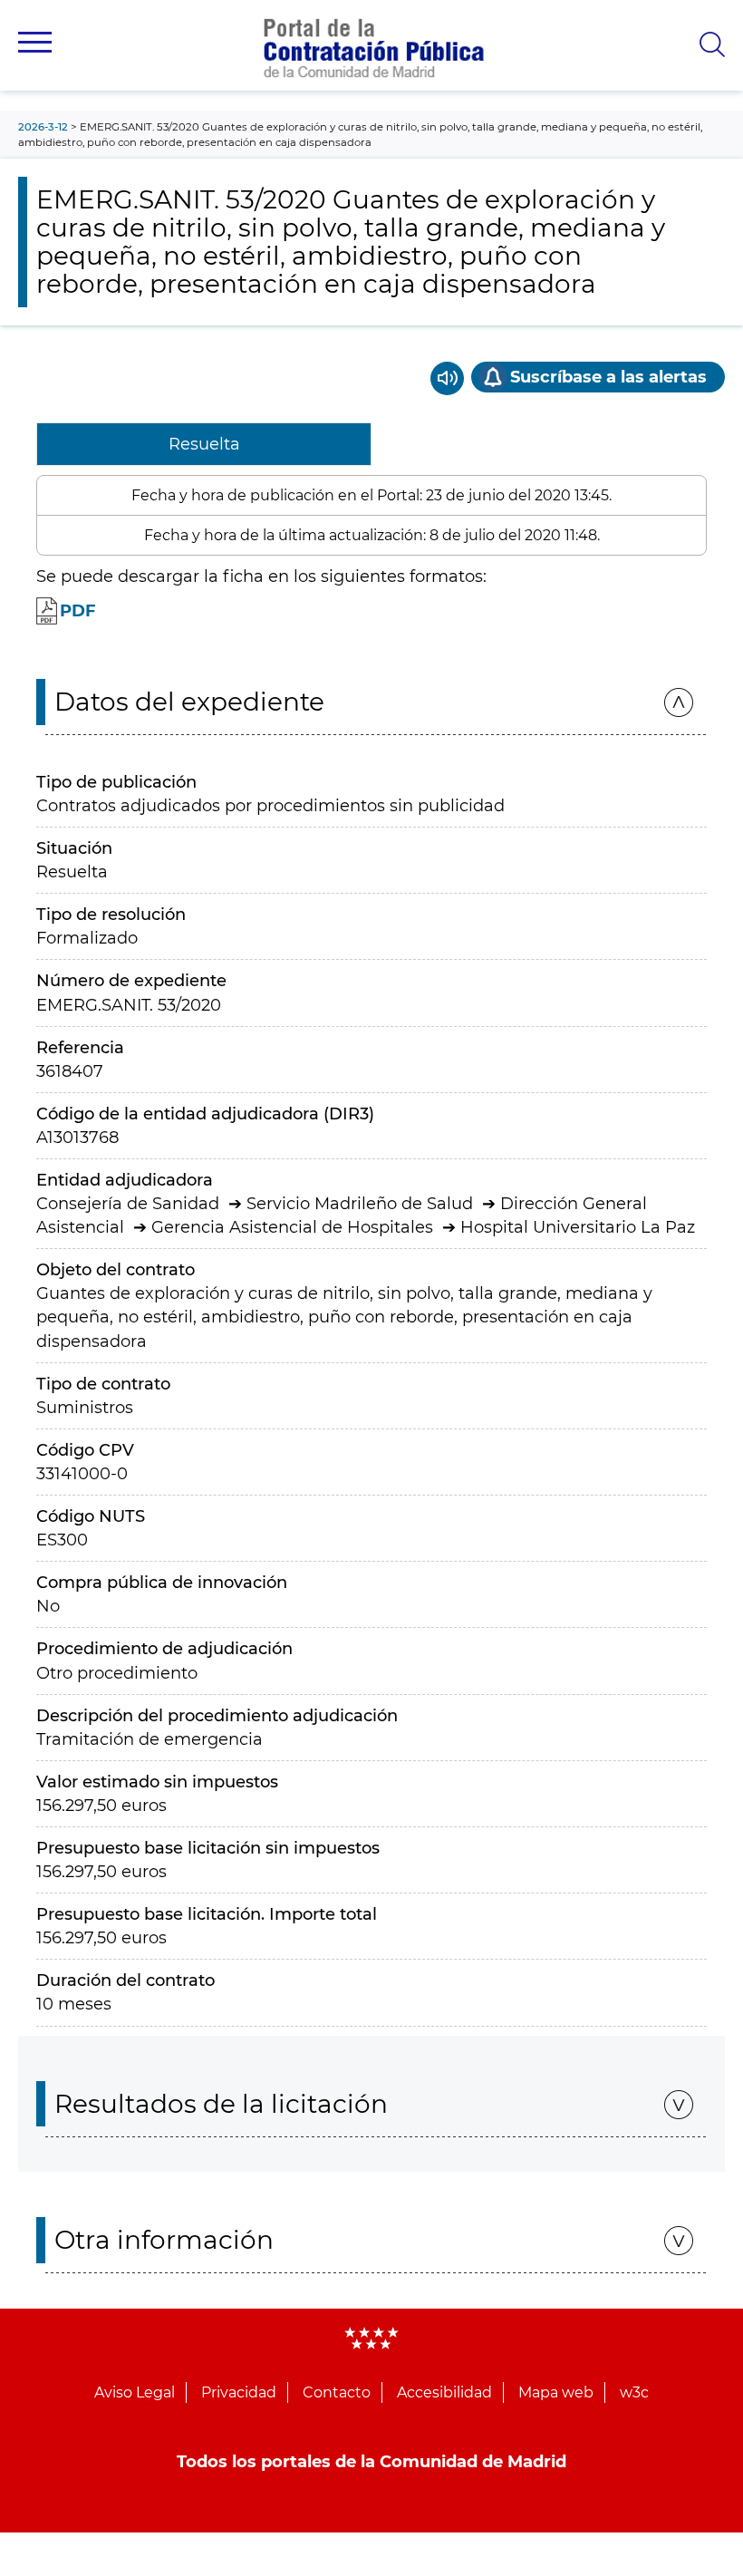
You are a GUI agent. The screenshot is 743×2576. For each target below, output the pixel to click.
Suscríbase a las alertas (608, 377)
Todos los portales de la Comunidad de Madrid (371, 2462)
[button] (35, 42)
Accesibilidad (444, 2392)
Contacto (337, 2392)
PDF (78, 611)
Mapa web (556, 2392)
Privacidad (239, 2392)
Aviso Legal (135, 2392)
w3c (634, 2392)
